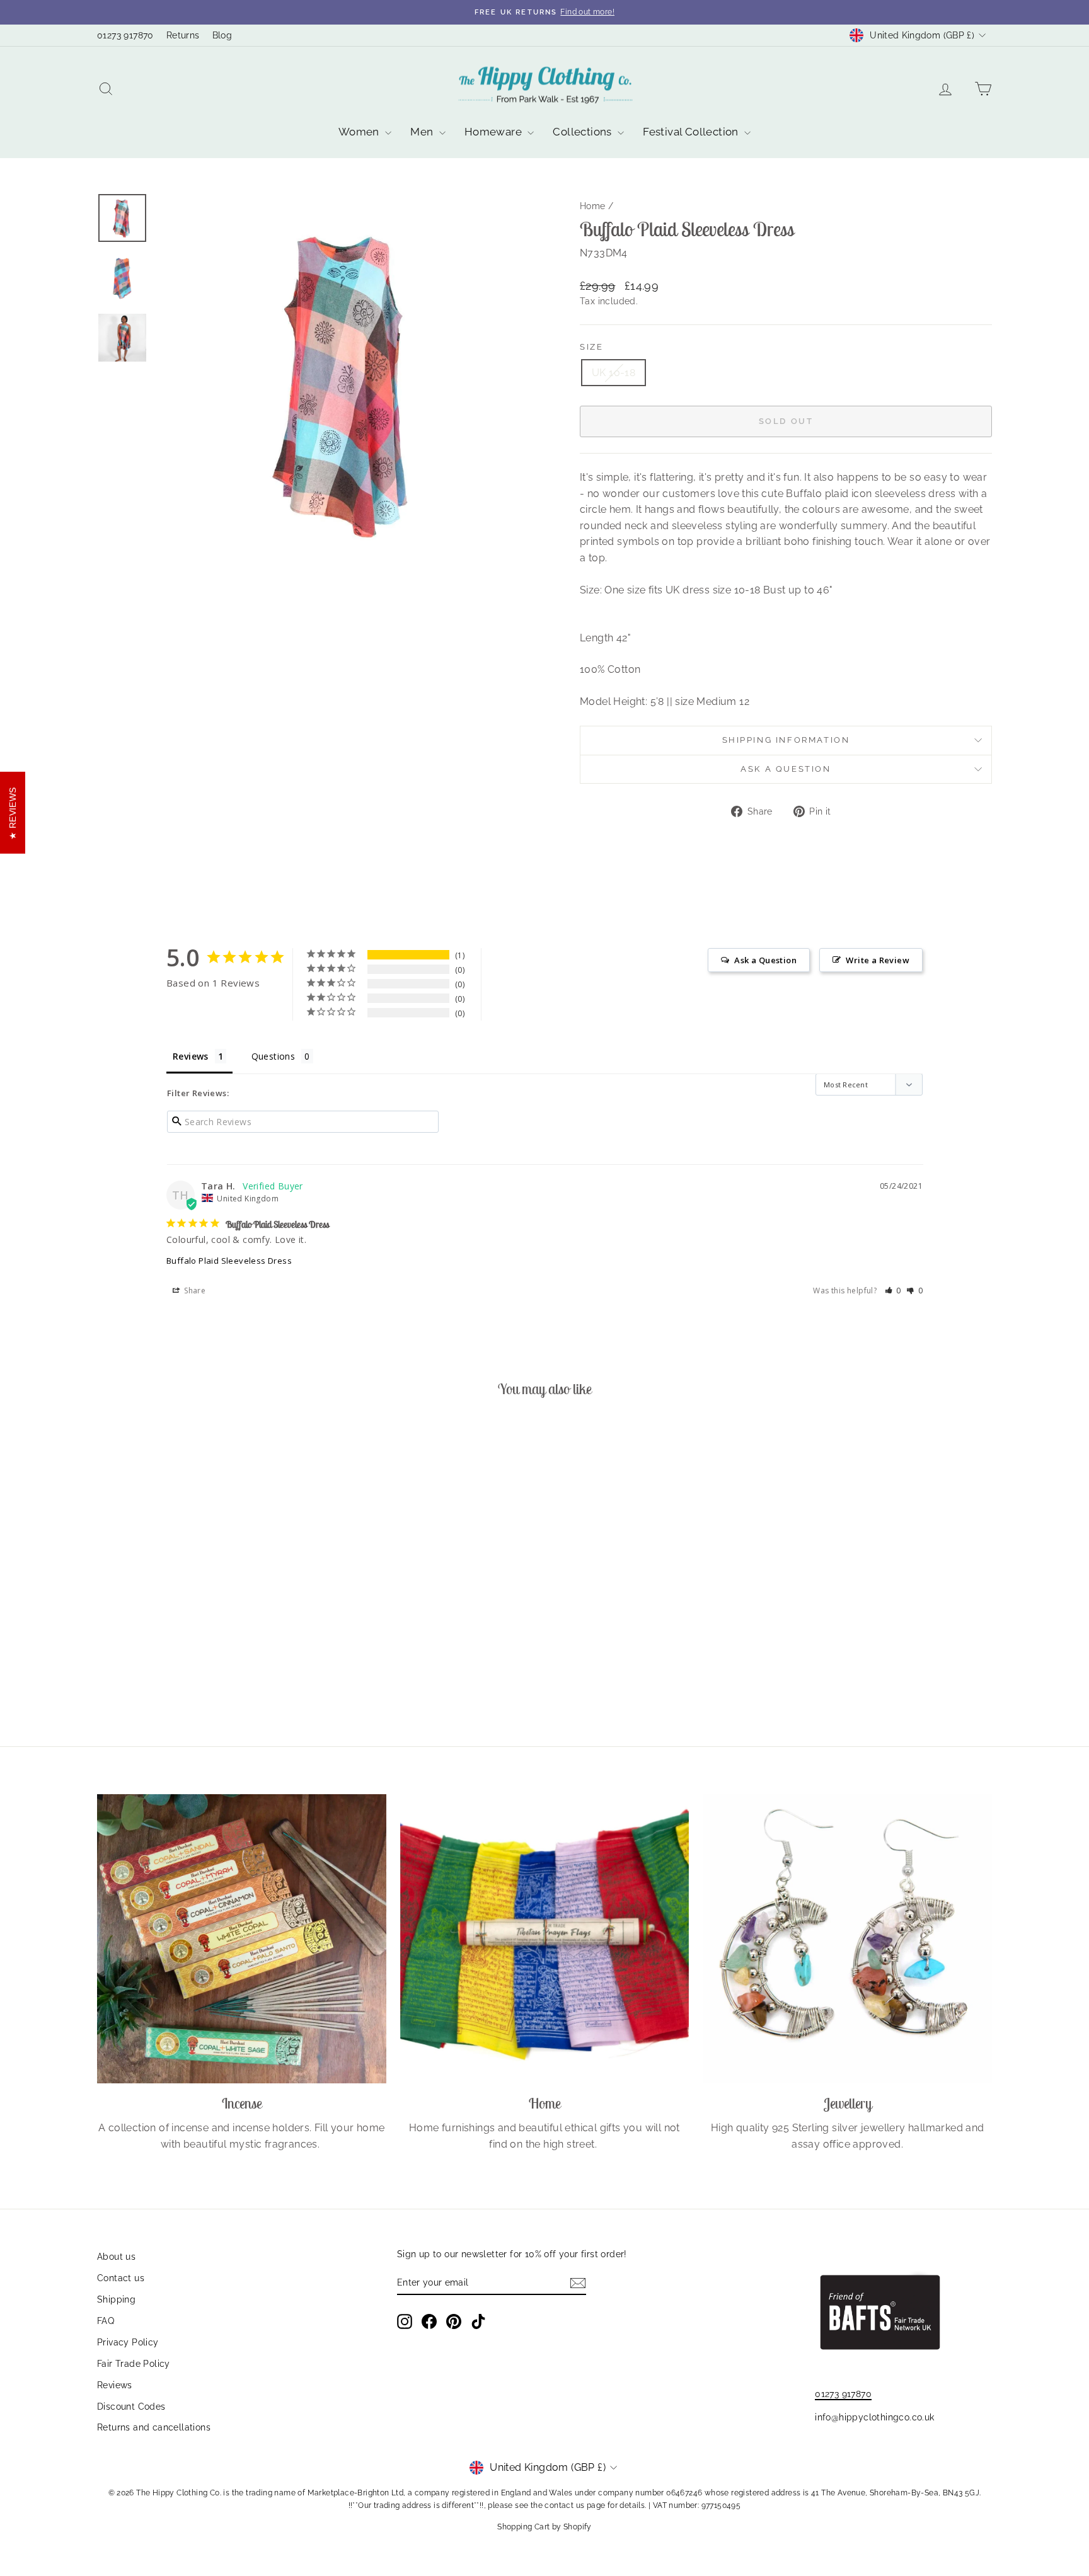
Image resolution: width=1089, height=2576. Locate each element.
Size (591, 347)
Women (360, 132)
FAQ (106, 2321)
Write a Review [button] (878, 960)
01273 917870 (125, 35)
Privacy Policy (128, 2342)
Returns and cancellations (154, 2427)
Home (593, 206)
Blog (222, 35)
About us (116, 2257)
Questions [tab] (274, 1056)
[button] (893, 1291)
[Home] (545, 1939)
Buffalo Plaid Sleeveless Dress (229, 1261)
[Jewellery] (847, 1939)
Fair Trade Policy (134, 2364)
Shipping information (786, 740)
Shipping (116, 2299)
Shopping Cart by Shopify (544, 2527)
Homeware (495, 132)
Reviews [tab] (191, 1056)
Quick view (204, 1627)
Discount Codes (131, 2407)
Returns (183, 35)
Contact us (121, 2278)
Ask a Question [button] (765, 960)
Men (423, 132)
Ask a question (786, 769)
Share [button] (194, 1291)
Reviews (115, 2385)
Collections (584, 132)
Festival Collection (692, 132)
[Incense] (242, 1939)
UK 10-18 (614, 373)
